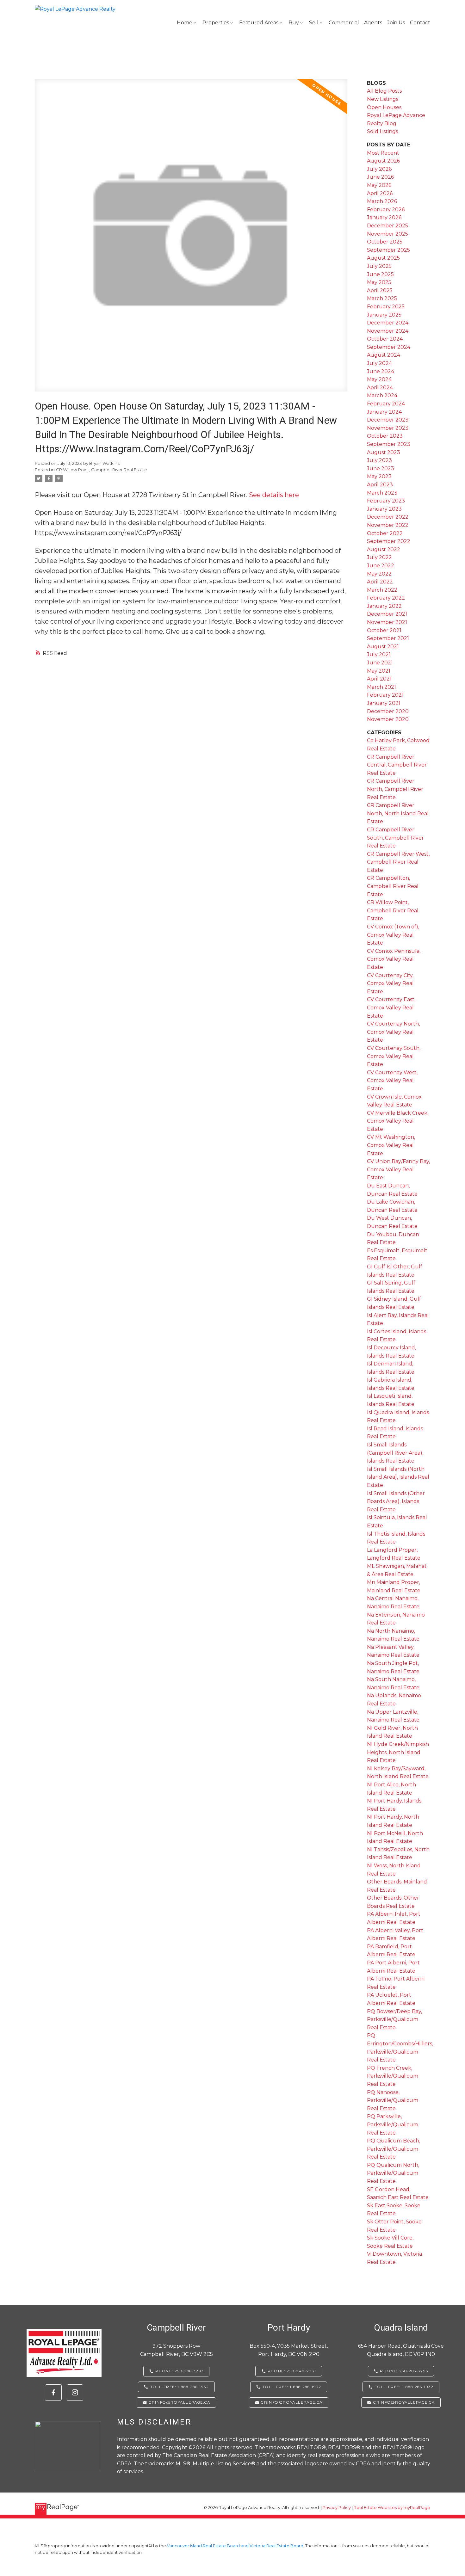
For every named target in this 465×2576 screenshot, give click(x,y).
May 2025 (379, 282)
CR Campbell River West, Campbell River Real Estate (398, 862)
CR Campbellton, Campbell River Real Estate (393, 886)
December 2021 (387, 614)
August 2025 (383, 258)
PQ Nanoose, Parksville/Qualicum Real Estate (393, 2100)
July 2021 (379, 654)
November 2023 (388, 428)
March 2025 (382, 298)
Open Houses (384, 107)
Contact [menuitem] (420, 23)
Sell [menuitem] (314, 23)
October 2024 (385, 339)
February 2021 (385, 695)
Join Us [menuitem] (396, 23)
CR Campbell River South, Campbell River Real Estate (395, 838)
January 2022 (384, 606)
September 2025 (388, 250)
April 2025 (380, 290)
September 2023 (389, 444)
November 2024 (388, 331)
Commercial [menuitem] (344, 23)
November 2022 (388, 525)
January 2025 (384, 315)
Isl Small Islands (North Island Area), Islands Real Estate (398, 1477)
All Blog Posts (384, 91)
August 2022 (384, 549)
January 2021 (384, 703)
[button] (53, 2393)
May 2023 (379, 476)
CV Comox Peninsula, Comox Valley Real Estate (394, 959)
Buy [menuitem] (294, 23)
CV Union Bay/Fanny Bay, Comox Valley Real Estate (398, 1169)
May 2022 (379, 574)
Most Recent (383, 153)
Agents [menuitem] (373, 23)
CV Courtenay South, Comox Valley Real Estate (394, 1056)
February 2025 (386, 307)
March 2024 (382, 395)
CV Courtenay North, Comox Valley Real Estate (393, 1032)
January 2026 (384, 217)
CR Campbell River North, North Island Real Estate (398, 813)
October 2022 (385, 533)
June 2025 (380, 274)
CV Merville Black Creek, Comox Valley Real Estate (398, 1121)
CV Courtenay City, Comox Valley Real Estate (390, 983)
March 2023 (382, 493)
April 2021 (379, 679)
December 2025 (387, 226)
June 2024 (381, 371)
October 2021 (384, 630)
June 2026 (380, 177)
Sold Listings (382, 131)
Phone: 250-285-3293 (404, 2371)
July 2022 (379, 557)
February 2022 (386, 598)
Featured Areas (259, 23)
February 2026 (386, 210)
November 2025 (387, 234)
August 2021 (383, 647)
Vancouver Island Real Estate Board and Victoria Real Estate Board (235, 2546)
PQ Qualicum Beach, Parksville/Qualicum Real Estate (394, 2149)
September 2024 (389, 347)
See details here (274, 495)
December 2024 (388, 323)
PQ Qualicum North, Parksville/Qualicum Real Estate (393, 2173)
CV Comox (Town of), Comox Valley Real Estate (393, 935)
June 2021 (380, 663)
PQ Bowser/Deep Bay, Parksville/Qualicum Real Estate (394, 2019)
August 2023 (384, 452)
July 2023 (379, 460)
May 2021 (379, 671)
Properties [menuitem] (216, 23)
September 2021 (388, 638)
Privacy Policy (337, 2508)
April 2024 (380, 388)
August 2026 (383, 161)
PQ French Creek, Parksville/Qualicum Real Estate (393, 2076)
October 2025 (385, 242)
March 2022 (382, 590)
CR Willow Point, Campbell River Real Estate (102, 470)
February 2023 (386, 501)
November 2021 (387, 622)
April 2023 (380, 485)
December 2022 (388, 517)
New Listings (383, 99)
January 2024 (384, 412)
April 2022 (380, 582)
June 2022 (381, 566)
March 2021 (381, 687)
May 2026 (379, 185)
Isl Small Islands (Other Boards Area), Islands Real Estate (396, 1501)
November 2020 (388, 719)
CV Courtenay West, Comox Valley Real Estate (392, 1081)
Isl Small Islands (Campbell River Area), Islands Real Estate (395, 1453)
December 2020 (388, 711)
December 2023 (388, 420)
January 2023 (384, 509)
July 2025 (379, 266)
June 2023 (381, 468)
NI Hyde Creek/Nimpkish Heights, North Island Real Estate (398, 1752)
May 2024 (379, 379)
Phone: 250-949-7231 (292, 2371)
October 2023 (385, 436)
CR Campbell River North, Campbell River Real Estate (395, 789)
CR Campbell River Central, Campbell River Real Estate (397, 765)
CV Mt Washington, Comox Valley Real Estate (391, 1145)
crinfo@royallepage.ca (180, 2402)
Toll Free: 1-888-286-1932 (180, 2387)
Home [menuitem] (185, 23)
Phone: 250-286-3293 (179, 2371)
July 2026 (379, 169)
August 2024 (384, 355)
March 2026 (382, 201)
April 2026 (380, 193)
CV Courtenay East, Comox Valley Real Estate (391, 1008)
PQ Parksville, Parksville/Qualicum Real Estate (393, 2124)
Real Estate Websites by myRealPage (392, 2508)
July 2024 (379, 363)
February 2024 (386, 404)
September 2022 (389, 541)
